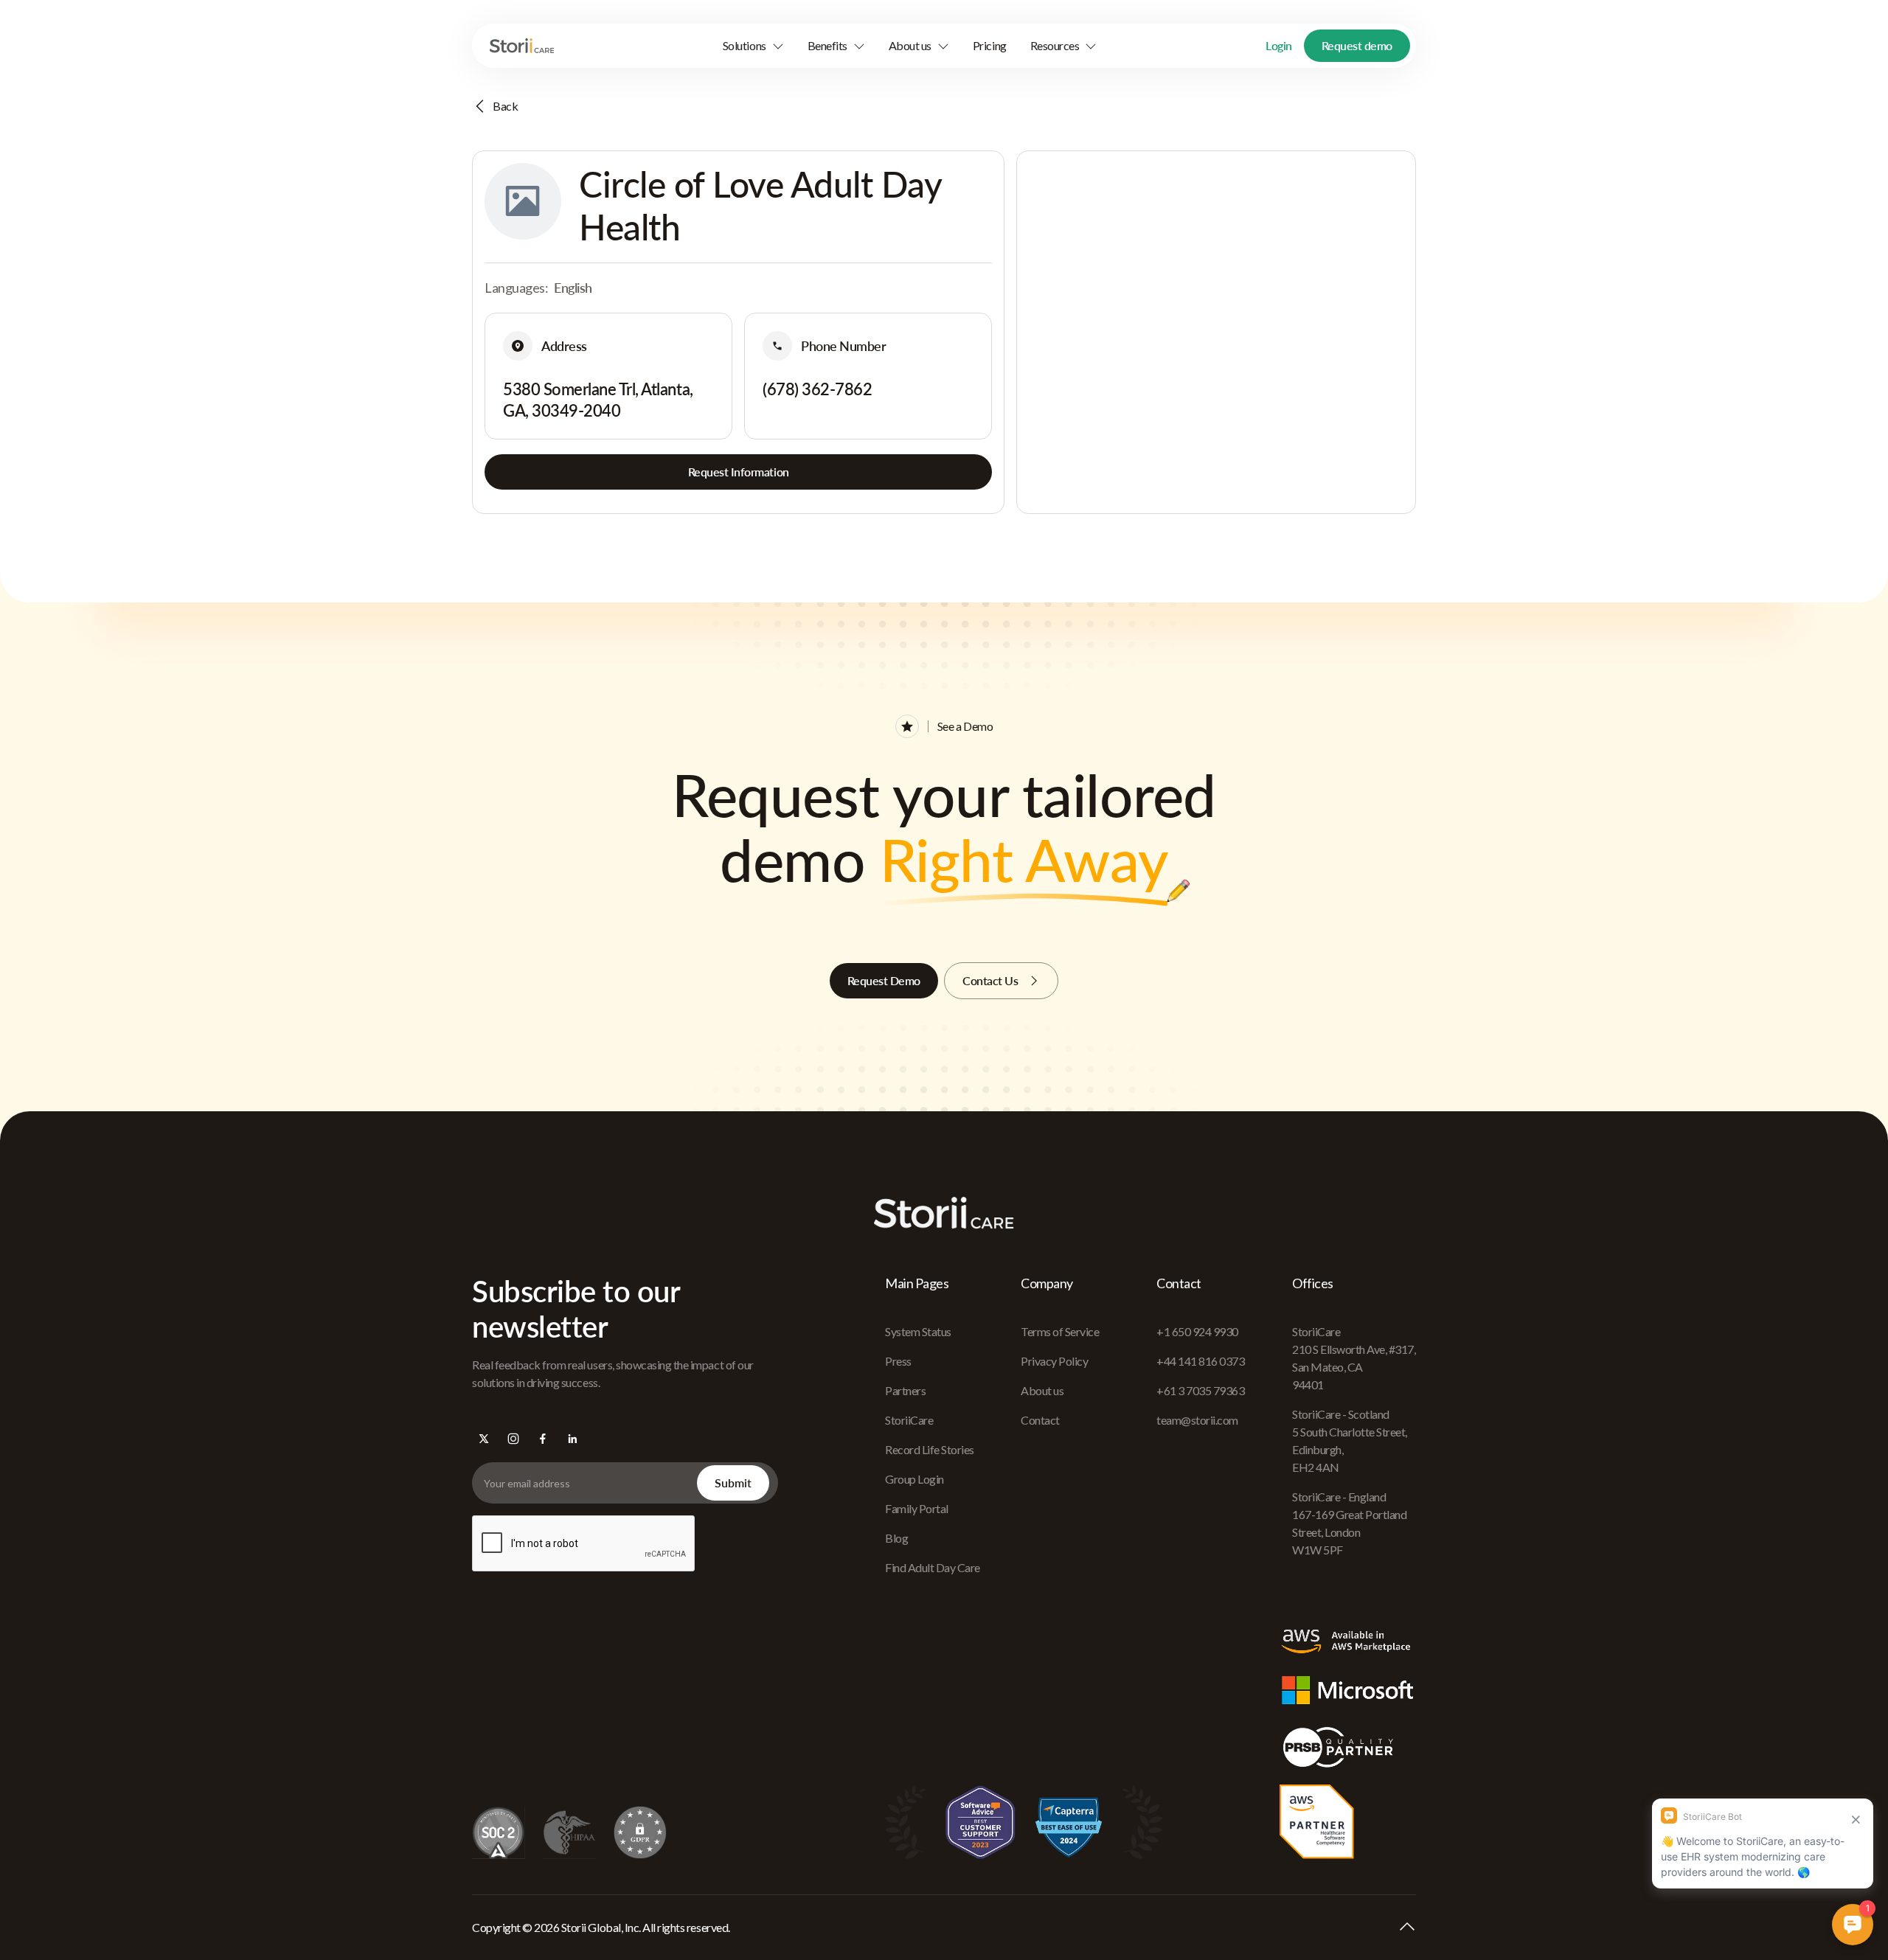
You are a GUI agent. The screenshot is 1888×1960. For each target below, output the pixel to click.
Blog (896, 1538)
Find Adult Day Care (933, 1567)
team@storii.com (1197, 1420)
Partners (905, 1390)
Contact (1040, 1420)
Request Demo (884, 980)
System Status (918, 1331)
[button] (753, 46)
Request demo (1357, 45)
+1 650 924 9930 (1197, 1331)
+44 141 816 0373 (1200, 1361)
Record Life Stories (930, 1449)
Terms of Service (1060, 1331)
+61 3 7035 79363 (1200, 1390)
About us (1042, 1390)
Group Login (914, 1479)
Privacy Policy (1054, 1361)
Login (1279, 45)
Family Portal (917, 1508)
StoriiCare (909, 1420)
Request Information (739, 472)
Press (898, 1361)
